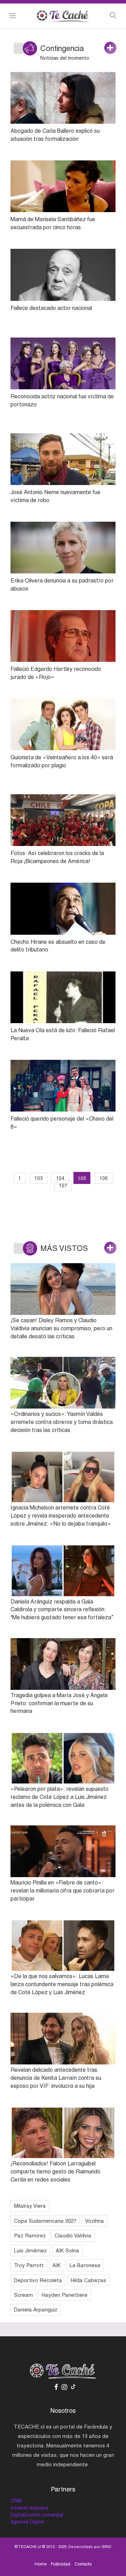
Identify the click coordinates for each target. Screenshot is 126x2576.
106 (104, 1178)
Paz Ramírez (30, 2235)
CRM (16, 2501)
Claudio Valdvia (73, 2235)
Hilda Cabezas (88, 2280)
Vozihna (94, 2221)
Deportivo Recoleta (38, 2280)
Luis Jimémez (30, 2251)
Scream (23, 2295)
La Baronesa (85, 2265)
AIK (57, 2265)
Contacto (83, 2564)
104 (60, 1178)
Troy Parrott (29, 2265)
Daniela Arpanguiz (36, 2310)
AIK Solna (67, 2251)
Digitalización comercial (37, 2515)
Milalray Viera (30, 2206)
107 (63, 1186)
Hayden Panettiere (65, 2295)
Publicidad (61, 2564)
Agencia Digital (27, 2522)
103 (38, 1178)
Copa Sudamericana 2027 (45, 2221)
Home (41, 2564)
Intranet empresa (29, 2508)
